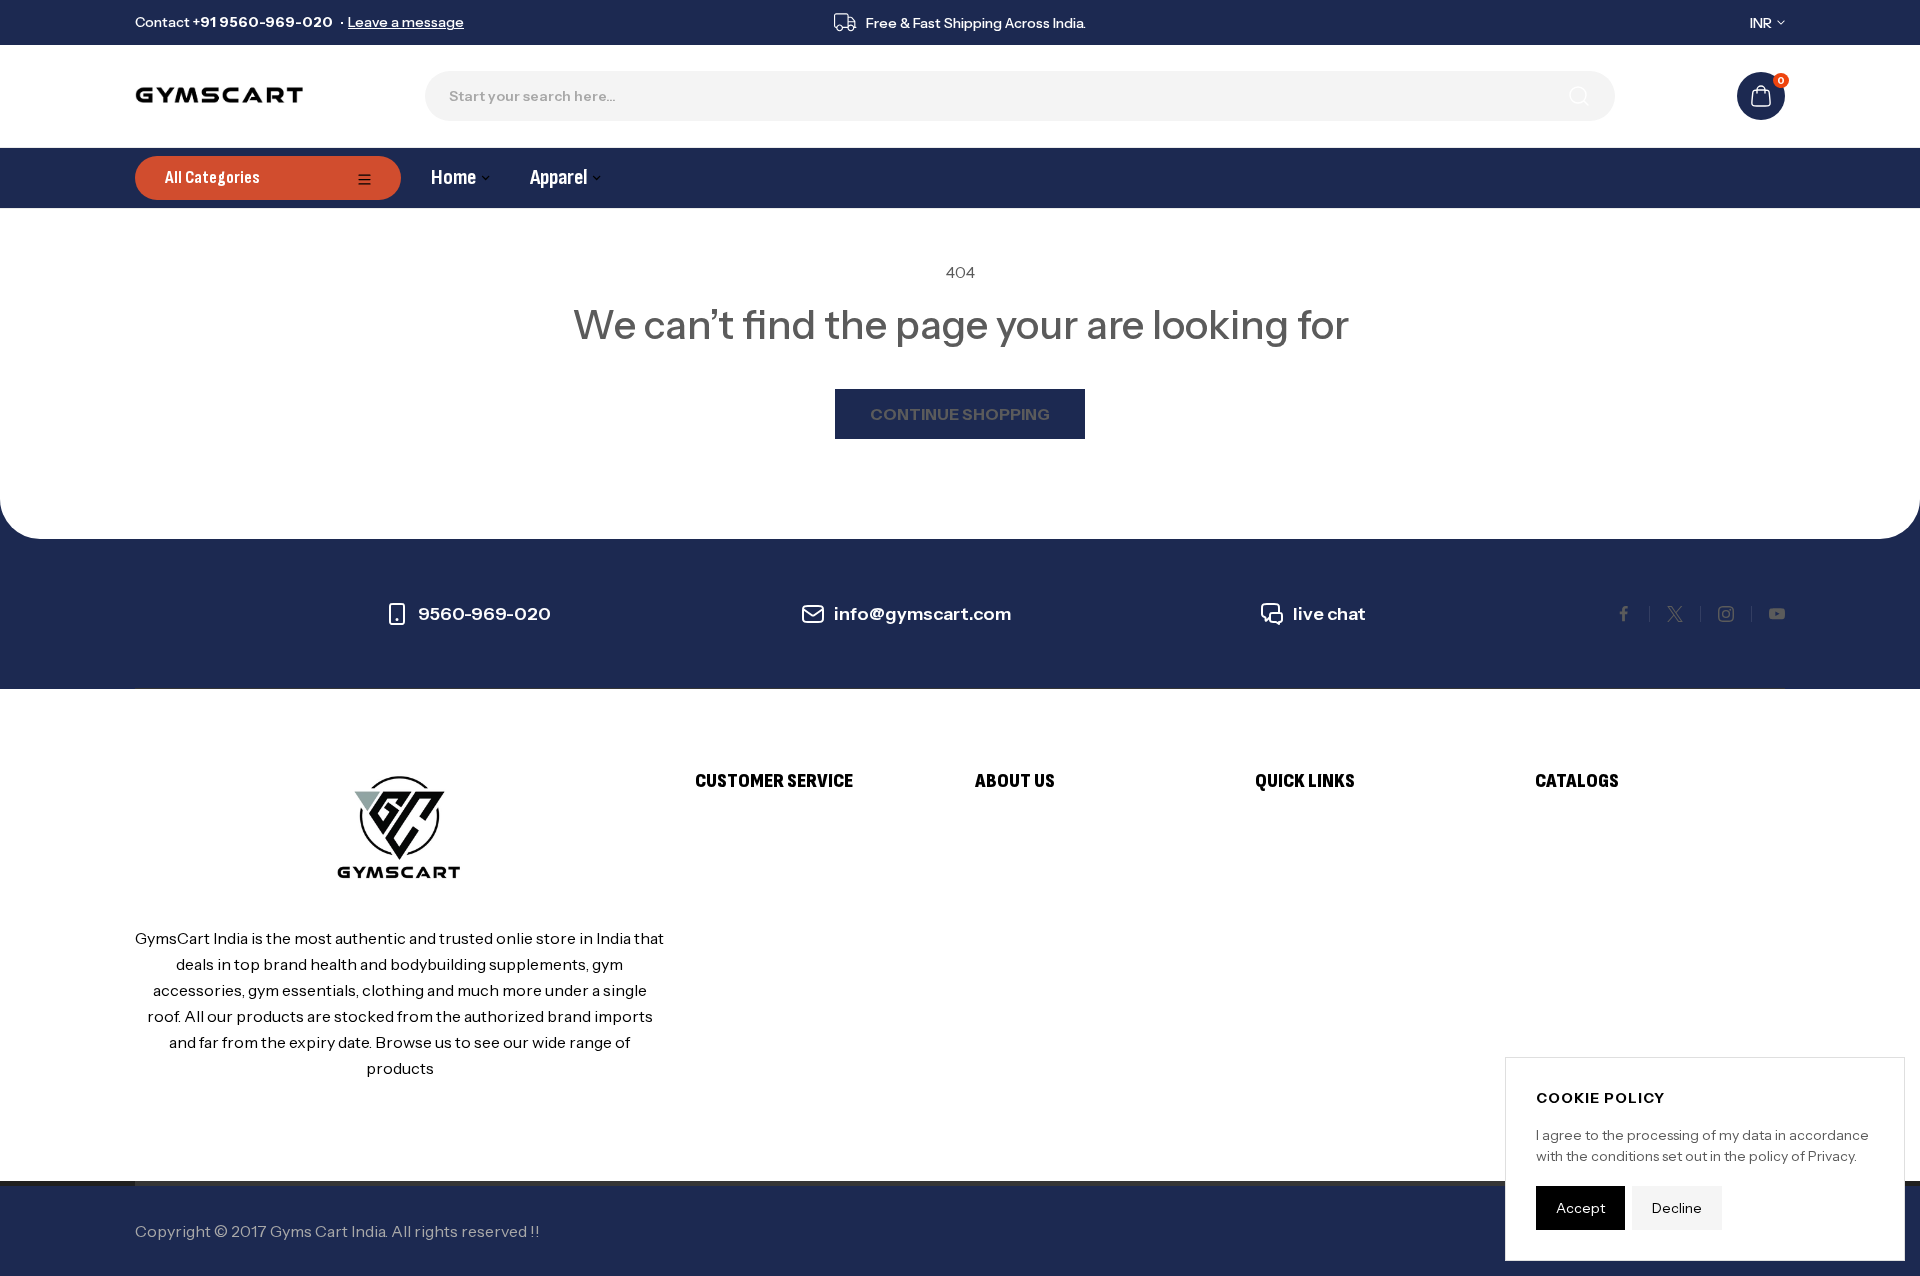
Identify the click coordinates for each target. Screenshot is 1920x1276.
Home (453, 177)
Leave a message (406, 22)
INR (1761, 23)
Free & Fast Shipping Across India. (976, 23)
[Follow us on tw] (1675, 614)
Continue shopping (960, 414)
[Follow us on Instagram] (1726, 614)
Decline (1677, 1208)
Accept (1580, 1208)
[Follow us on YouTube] (1777, 614)
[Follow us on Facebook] (1624, 614)
